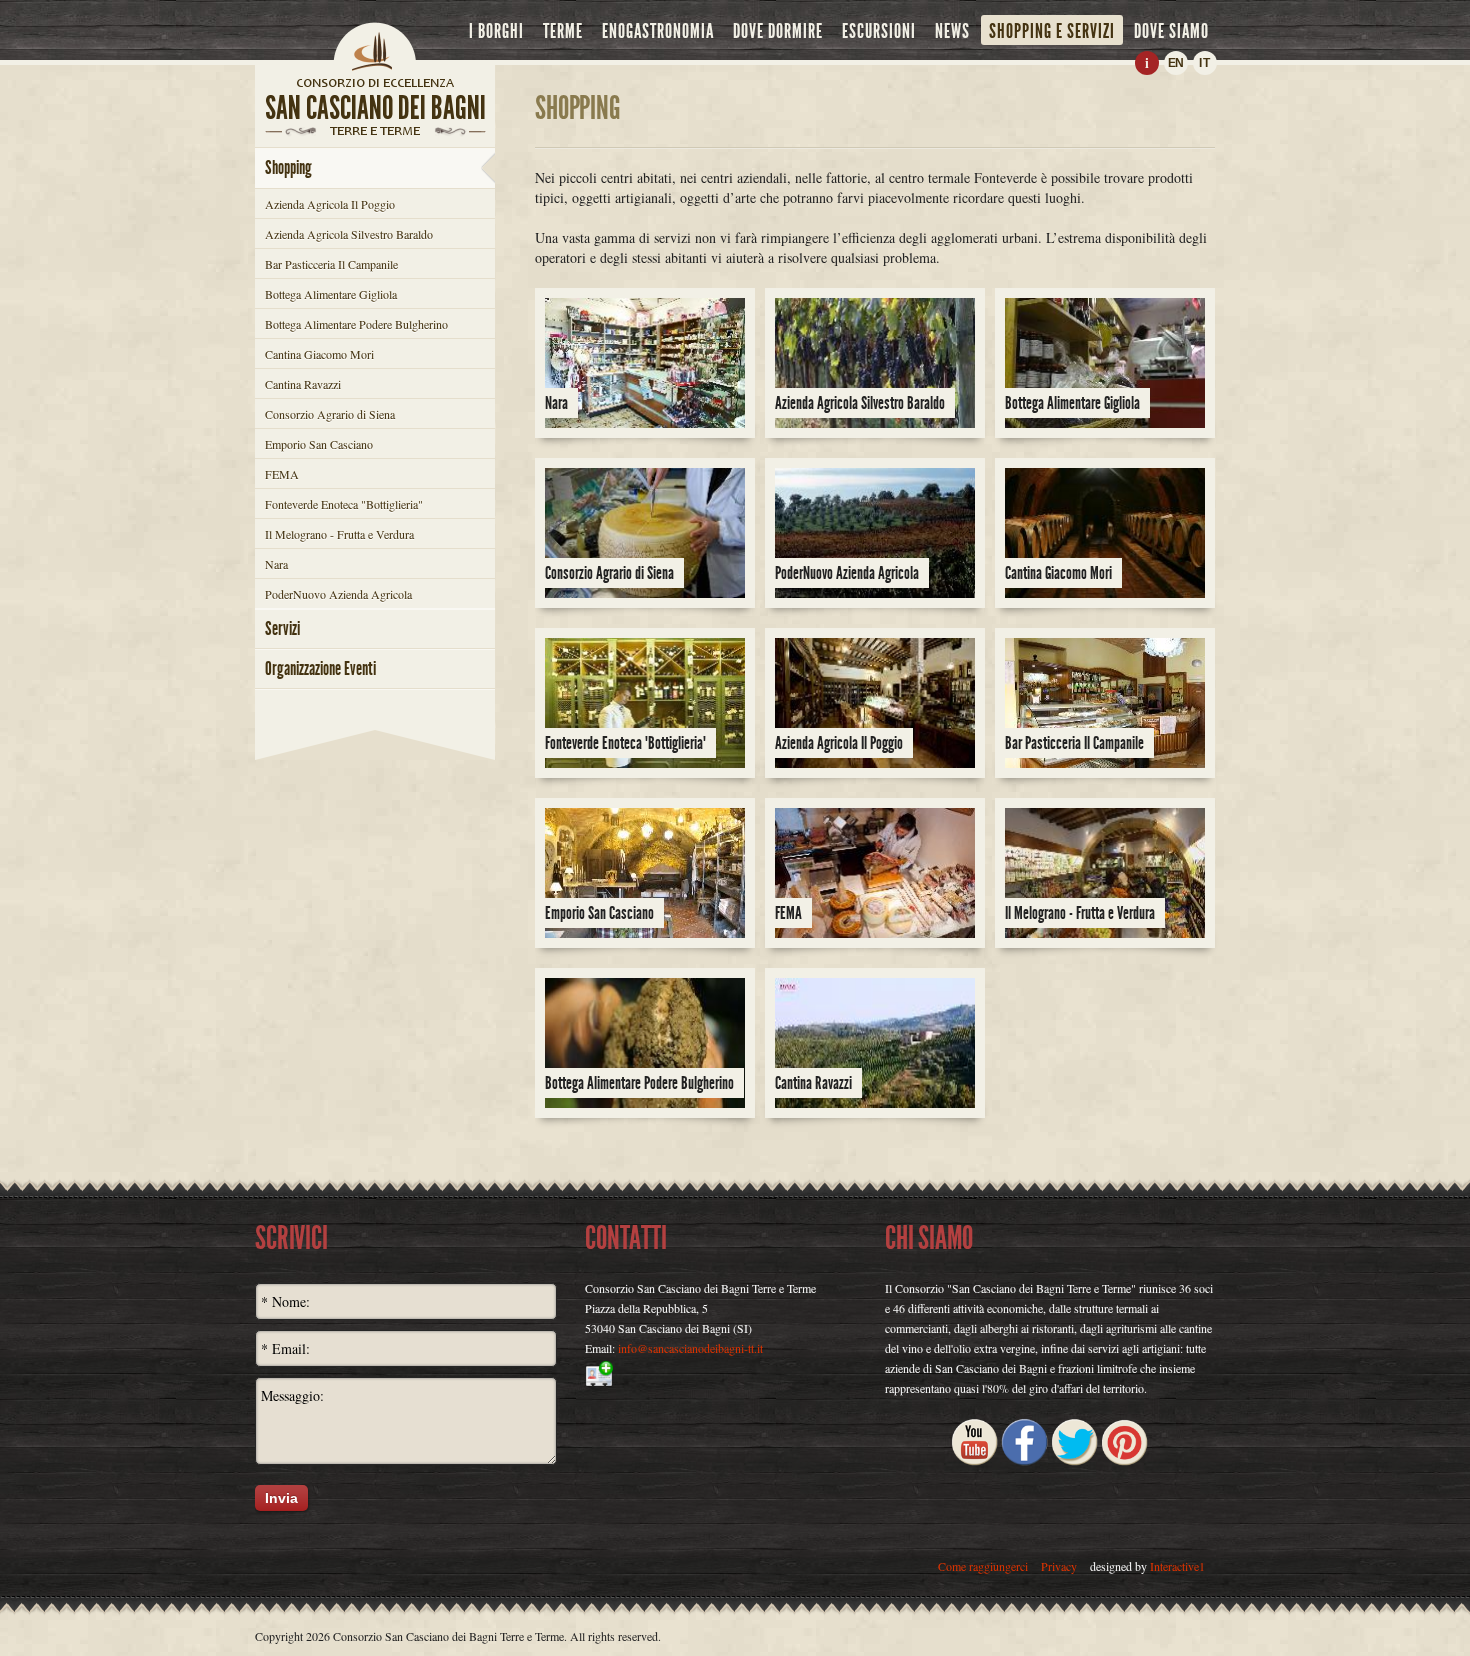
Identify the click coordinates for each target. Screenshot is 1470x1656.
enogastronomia (658, 31)
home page (375, 82)
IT (1205, 63)
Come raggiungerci (983, 1566)
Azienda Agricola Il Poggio (330, 204)
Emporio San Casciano (319, 444)
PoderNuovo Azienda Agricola (338, 594)
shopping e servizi (1052, 31)
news (952, 31)
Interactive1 (1177, 1566)
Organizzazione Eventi (320, 668)
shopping (288, 167)
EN (1176, 63)
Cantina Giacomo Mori (319, 354)
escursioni (879, 31)
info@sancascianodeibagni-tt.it (690, 1348)
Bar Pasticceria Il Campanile (331, 264)
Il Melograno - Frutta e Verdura (339, 534)
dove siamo (1171, 31)
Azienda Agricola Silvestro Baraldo (349, 234)
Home (375, 45)
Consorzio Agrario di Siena (330, 414)
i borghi (496, 31)
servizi (282, 628)
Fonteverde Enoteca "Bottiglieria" (344, 504)
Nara (276, 564)
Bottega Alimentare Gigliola (331, 294)
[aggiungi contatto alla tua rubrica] (735, 1374)
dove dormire (778, 31)
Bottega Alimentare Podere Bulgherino (356, 324)
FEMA (282, 474)
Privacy (1059, 1566)
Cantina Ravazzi (303, 384)
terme (563, 31)
